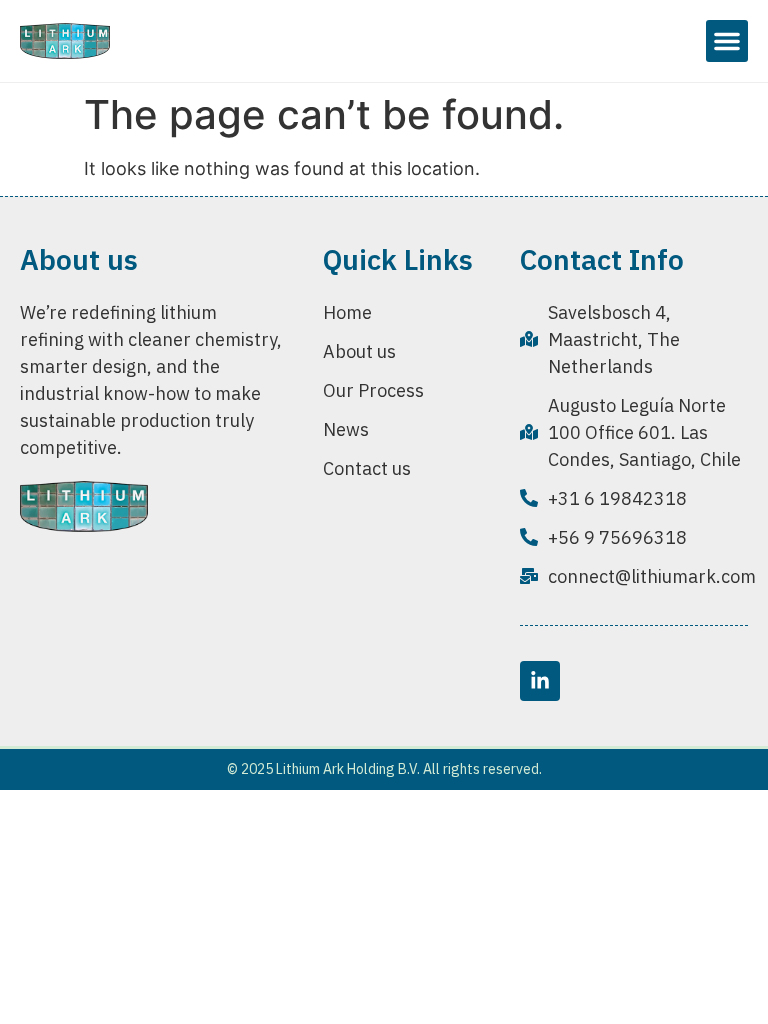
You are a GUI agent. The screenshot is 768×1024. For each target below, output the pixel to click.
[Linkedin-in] (540, 681)
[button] (727, 41)
